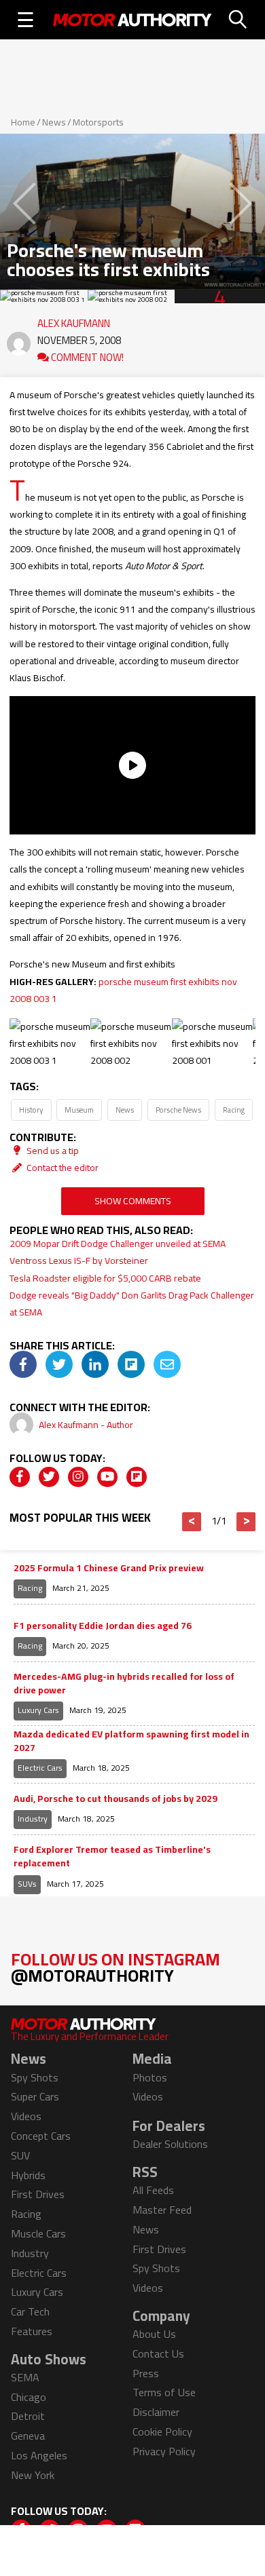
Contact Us (158, 2353)
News (54, 122)
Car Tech (30, 2311)
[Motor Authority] (132, 20)
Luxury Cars (38, 1710)
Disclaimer (156, 2412)
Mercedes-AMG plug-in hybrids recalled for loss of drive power (124, 1684)
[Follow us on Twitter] (49, 1477)
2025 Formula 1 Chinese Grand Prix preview (109, 1569)
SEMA (25, 2377)
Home (23, 122)
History (31, 1110)
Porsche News (178, 1110)
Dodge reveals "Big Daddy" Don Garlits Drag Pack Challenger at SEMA (132, 1304)
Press (146, 2373)
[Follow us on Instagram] (78, 1477)
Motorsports (98, 122)
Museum (79, 1110)
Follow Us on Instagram (116, 1967)
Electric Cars (40, 1768)
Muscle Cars (38, 2233)
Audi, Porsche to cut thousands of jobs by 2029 (116, 1799)
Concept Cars (41, 2136)
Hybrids (28, 2175)
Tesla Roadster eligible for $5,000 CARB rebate (105, 1278)
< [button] (192, 1522)
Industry (33, 1819)
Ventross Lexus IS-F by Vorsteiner (79, 1261)
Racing (234, 1110)
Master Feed (162, 2210)
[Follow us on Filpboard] (137, 1477)
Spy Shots (35, 2077)
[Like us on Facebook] (20, 1477)
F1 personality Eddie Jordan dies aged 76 (103, 1626)
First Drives (38, 2194)
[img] (23, 1364)
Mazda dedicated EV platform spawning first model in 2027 (131, 1741)
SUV (20, 2155)
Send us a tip (52, 1151)
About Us (154, 2334)
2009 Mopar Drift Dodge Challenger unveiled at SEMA (118, 1244)
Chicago (29, 2397)
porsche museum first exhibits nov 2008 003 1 (123, 990)
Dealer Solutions (170, 2144)
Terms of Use (164, 2392)
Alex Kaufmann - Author (86, 1425)
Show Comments (133, 1201)
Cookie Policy (162, 2431)
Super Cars (35, 2096)
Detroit (28, 2416)
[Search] (238, 20)
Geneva (28, 2436)
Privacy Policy (164, 2451)
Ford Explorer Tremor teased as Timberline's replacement (112, 1857)
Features (32, 2331)
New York (33, 2475)
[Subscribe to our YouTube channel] (107, 1477)
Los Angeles (39, 2455)
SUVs (27, 1884)
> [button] (246, 1522)
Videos (26, 2116)
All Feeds (153, 2190)
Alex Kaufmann (74, 320)
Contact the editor (61, 1168)
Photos (150, 2077)
